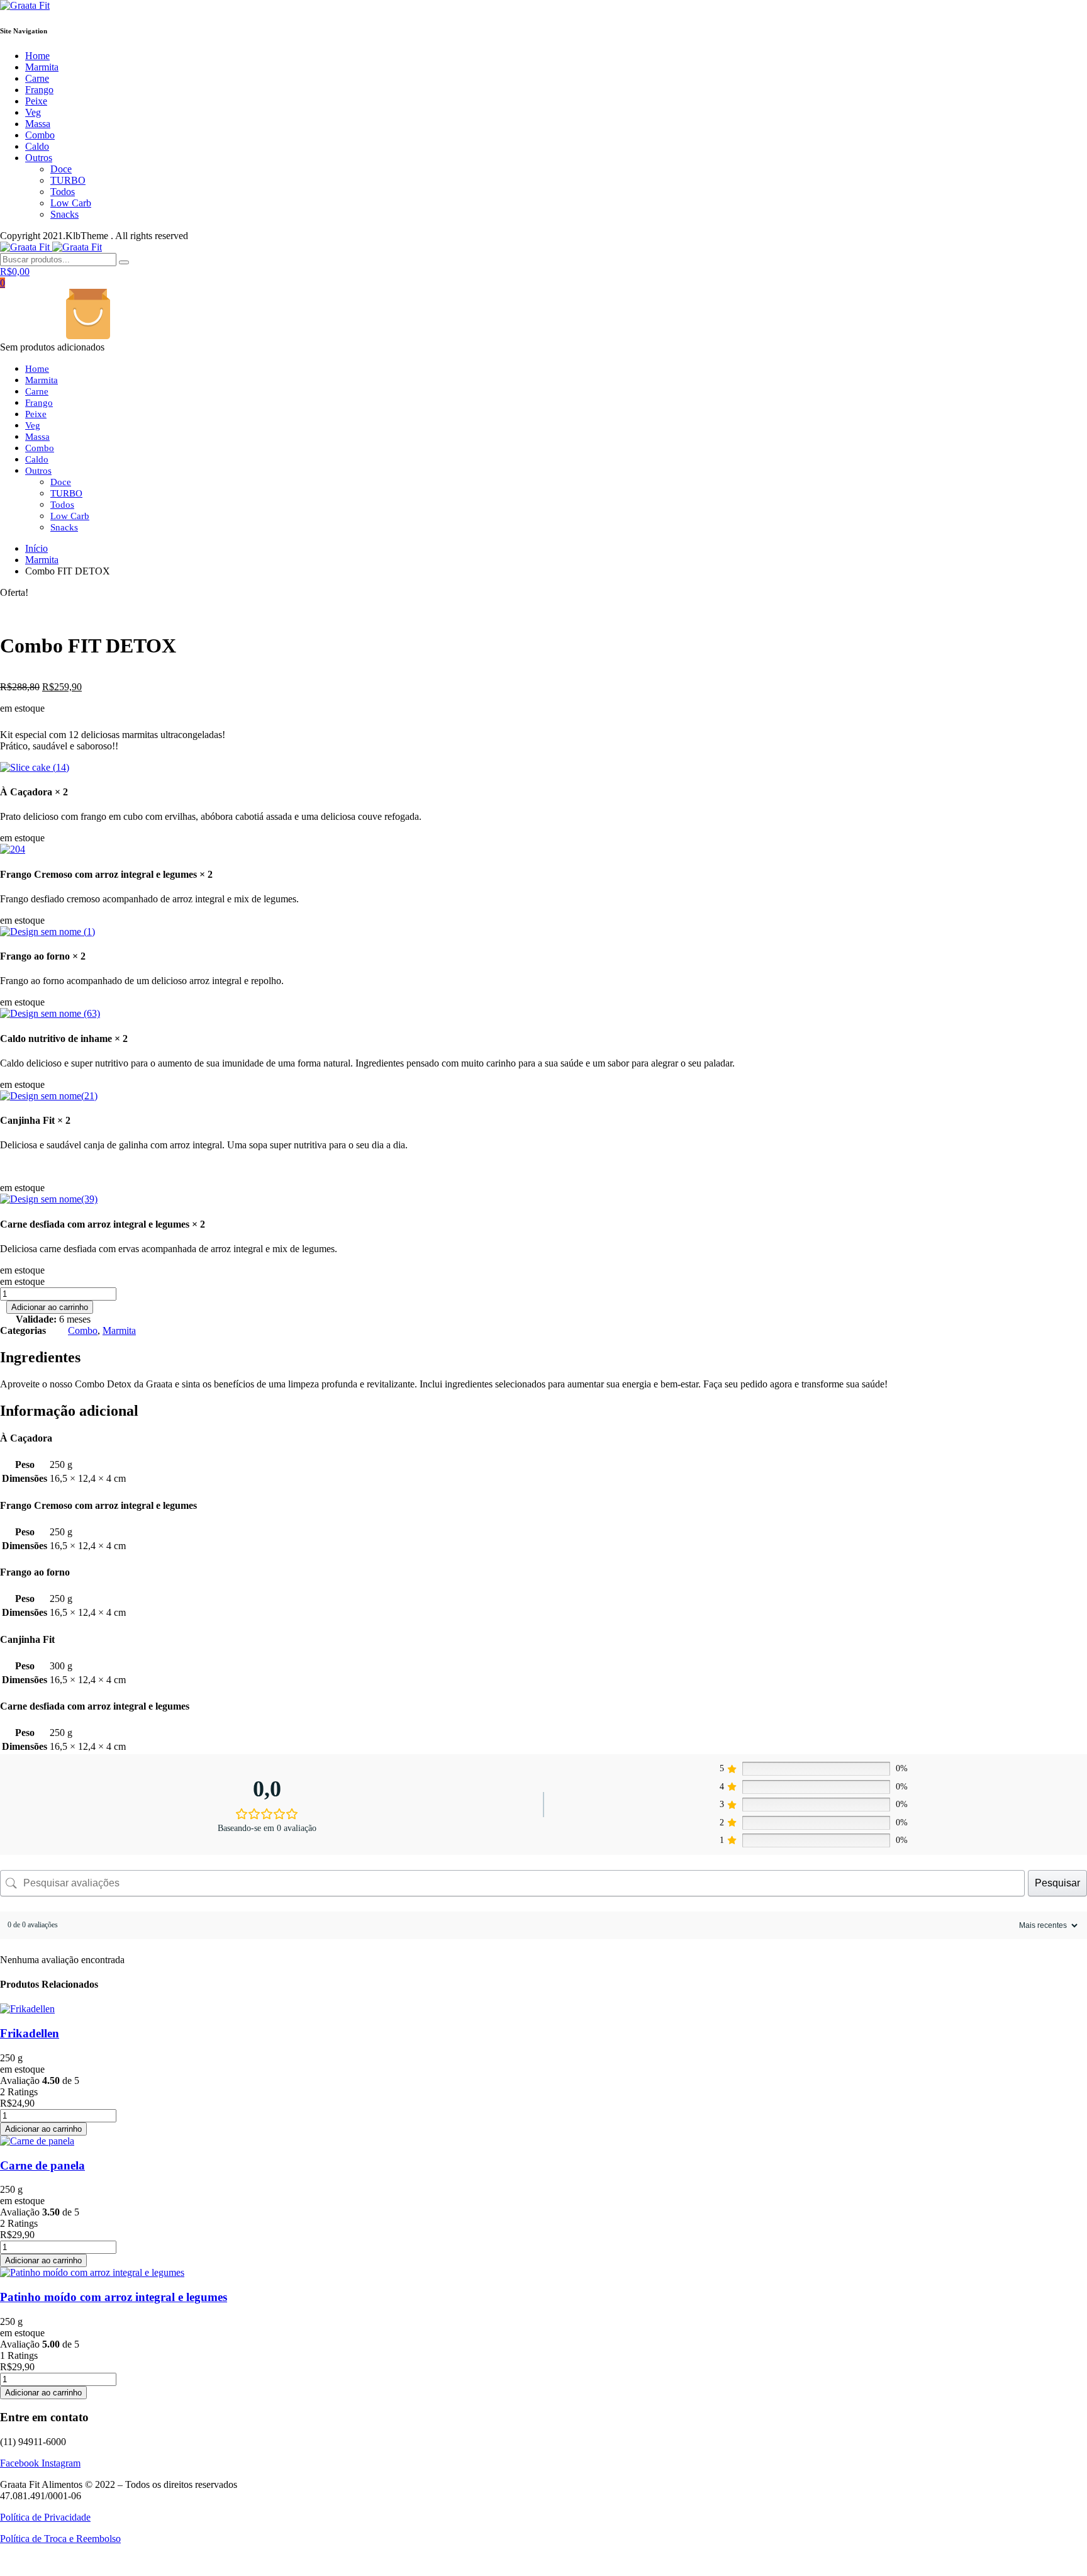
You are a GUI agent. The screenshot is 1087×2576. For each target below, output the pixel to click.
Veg (33, 112)
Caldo (37, 146)
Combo (40, 135)
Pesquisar (1057, 1883)
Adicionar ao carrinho (50, 1307)
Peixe (36, 101)
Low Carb (71, 203)
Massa (38, 124)
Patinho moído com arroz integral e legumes (114, 2297)
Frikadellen (30, 2033)
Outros (39, 158)
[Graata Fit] (25, 5)
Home (37, 56)
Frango (39, 90)
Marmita (42, 67)
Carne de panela (42, 2165)
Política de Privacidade (45, 2517)
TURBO (68, 180)
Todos (63, 192)
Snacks (64, 214)
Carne (37, 78)
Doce (61, 169)
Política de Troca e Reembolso (60, 2539)
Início (36, 548)
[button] (35, 767)
